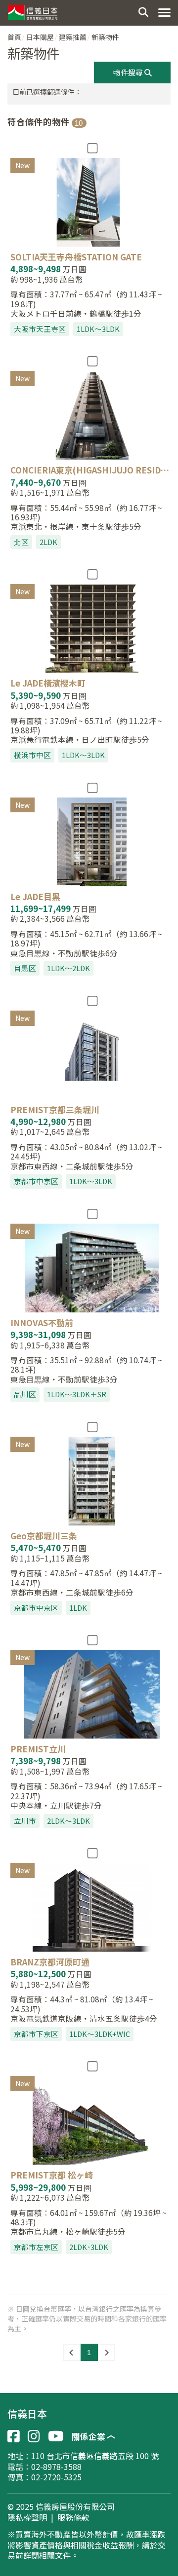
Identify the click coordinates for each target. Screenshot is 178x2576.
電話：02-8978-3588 (44, 2467)
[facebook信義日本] (14, 2436)
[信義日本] (32, 10)
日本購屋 (40, 37)
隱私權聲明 (27, 2518)
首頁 (14, 37)
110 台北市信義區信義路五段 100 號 (95, 2456)
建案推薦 (73, 37)
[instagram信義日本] (34, 2436)
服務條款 (73, 2518)
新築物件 (105, 37)
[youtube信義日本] (56, 2436)
